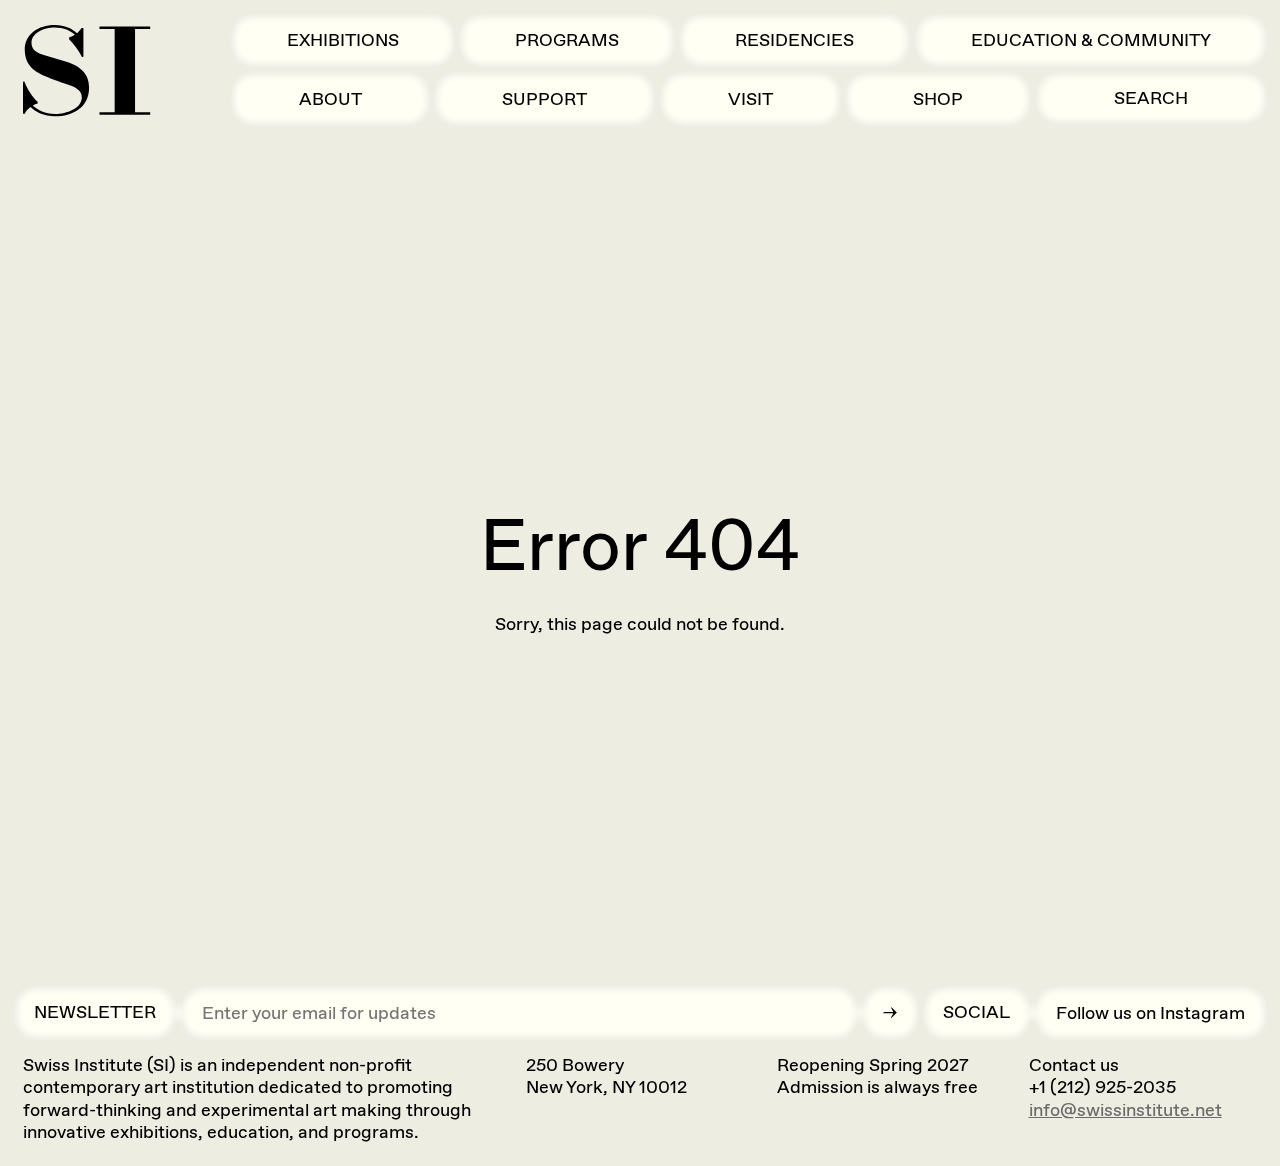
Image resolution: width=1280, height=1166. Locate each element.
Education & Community (1091, 40)
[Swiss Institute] (86, 70)
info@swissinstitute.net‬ (1125, 1110)
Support (544, 99)
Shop (938, 99)
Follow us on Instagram (1150, 1013)
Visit (750, 99)
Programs (567, 40)
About (330, 99)
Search (1151, 98)
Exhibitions (343, 40)
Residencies (794, 40)
